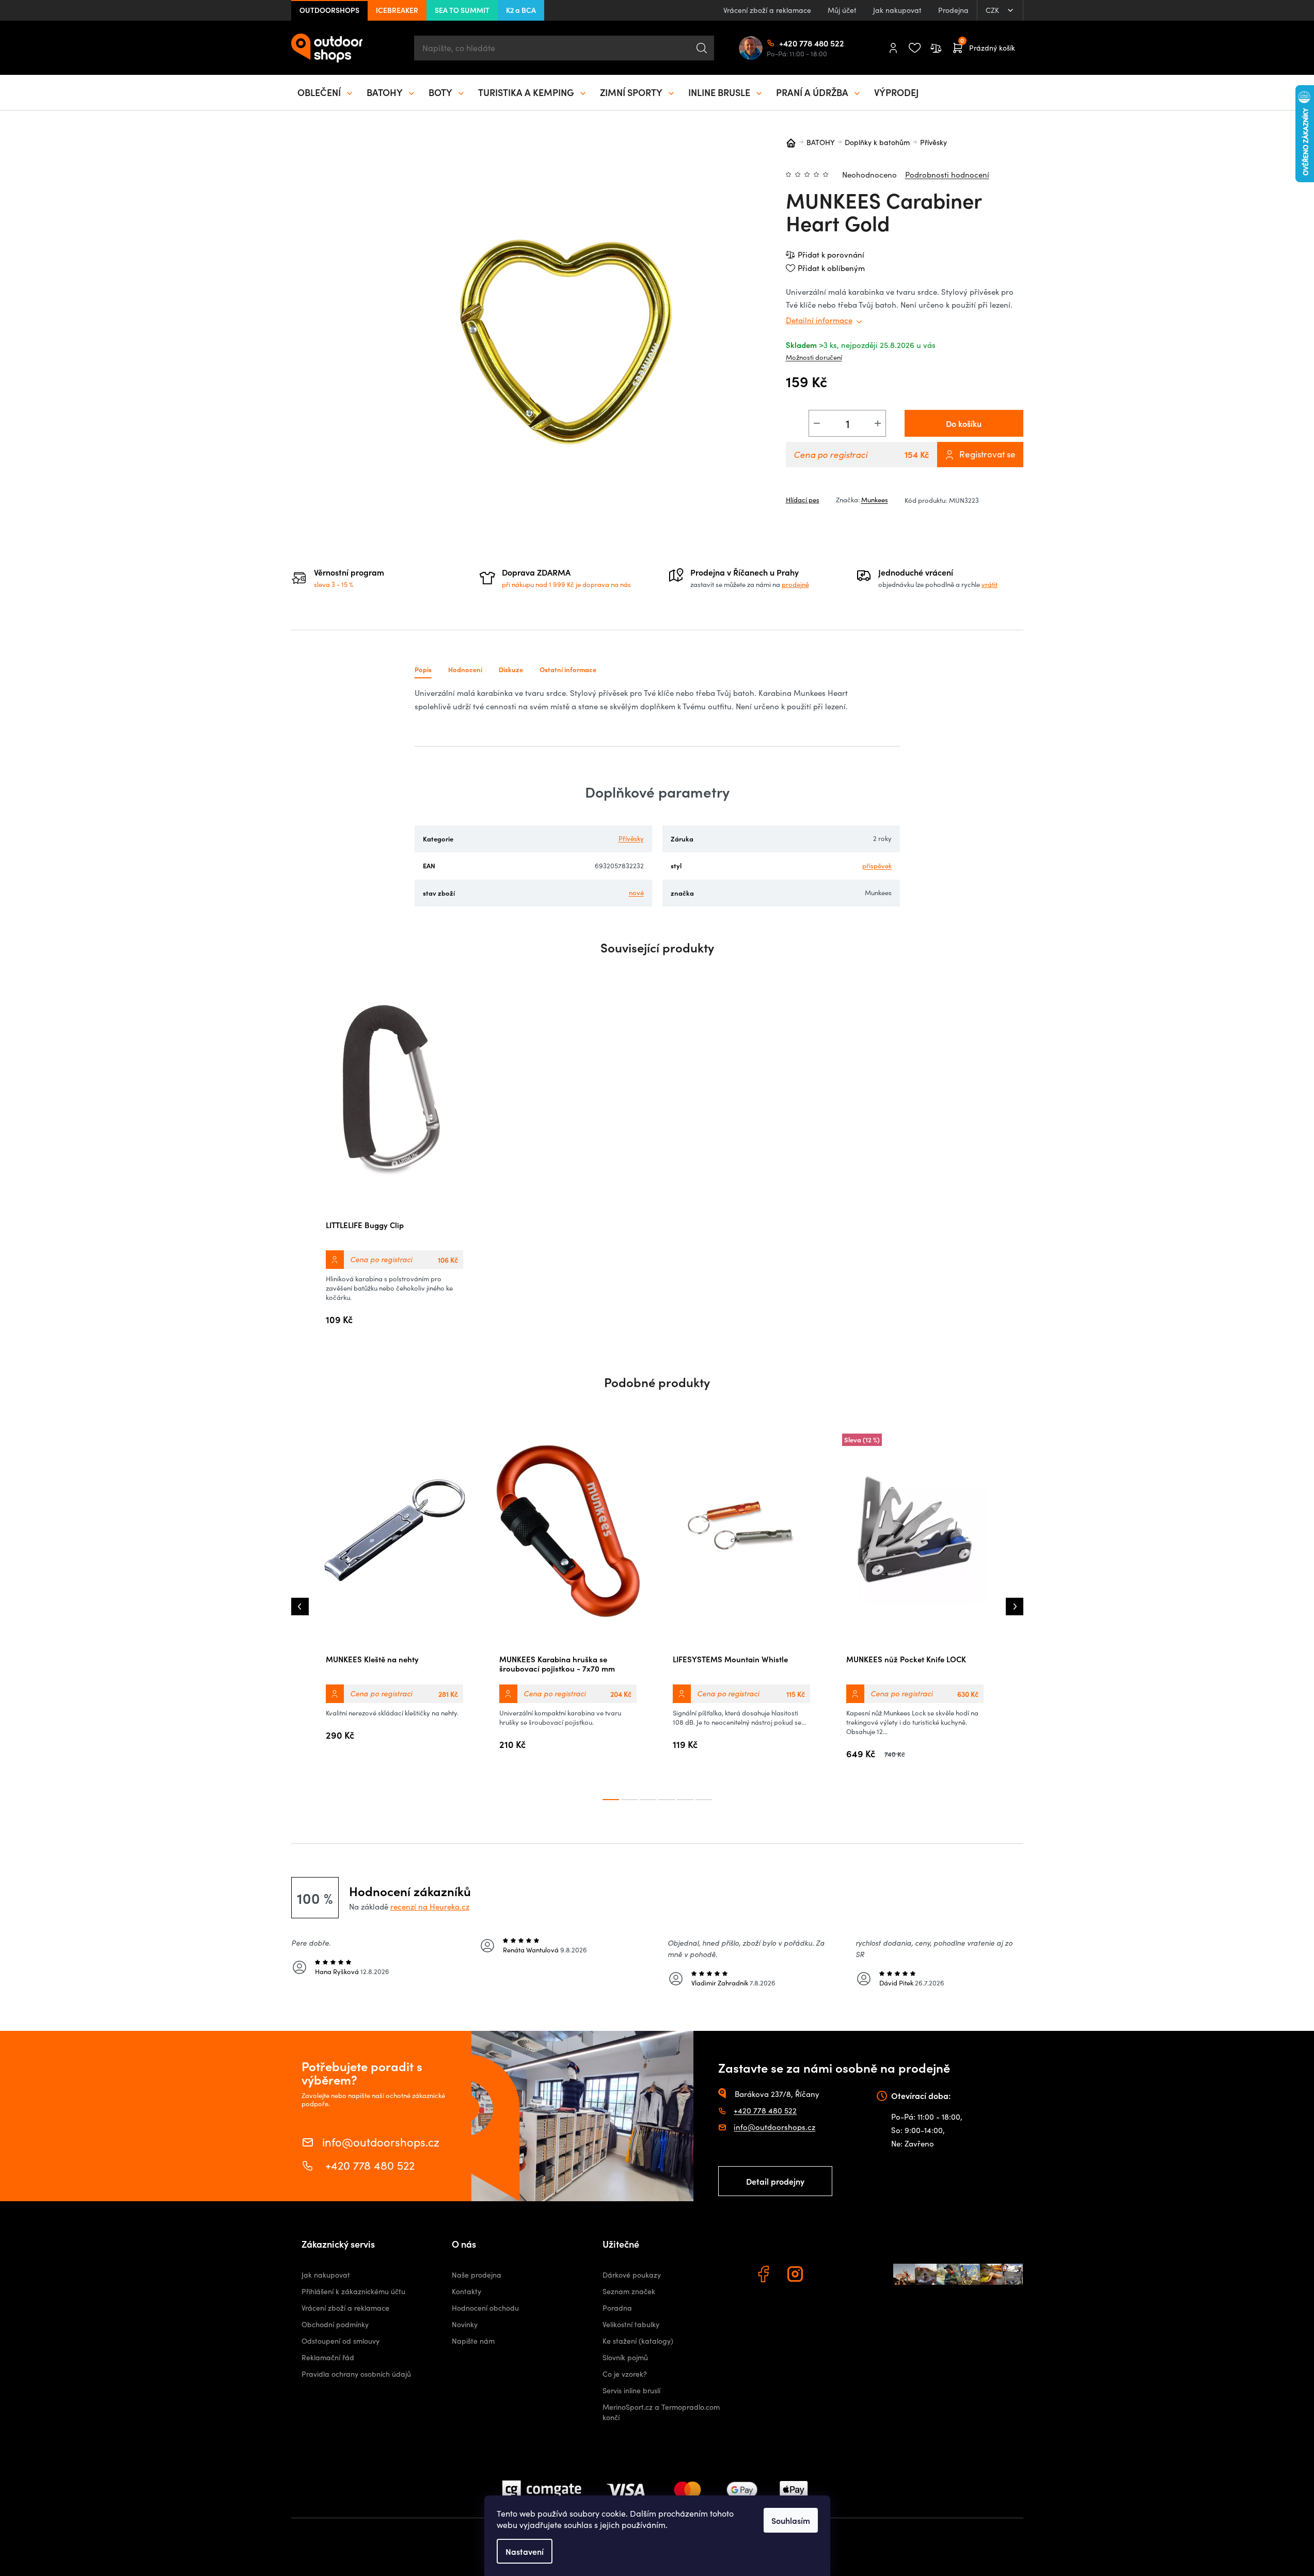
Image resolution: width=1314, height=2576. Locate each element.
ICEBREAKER (397, 10)
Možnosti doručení (814, 357)
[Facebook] (765, 2276)
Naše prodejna (477, 2275)
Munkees (875, 500)
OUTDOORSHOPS (329, 10)
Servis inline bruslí (631, 2390)
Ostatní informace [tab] (568, 669)
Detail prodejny (775, 2181)
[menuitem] (326, 92)
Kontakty (466, 2291)
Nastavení (525, 2551)
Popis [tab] (423, 669)
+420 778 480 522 (783, 43)
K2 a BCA (521, 10)
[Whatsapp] (829, 2276)
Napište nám (473, 2341)
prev (300, 1607)
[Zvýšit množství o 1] (878, 423)
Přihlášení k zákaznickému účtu (353, 2291)
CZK (993, 10)
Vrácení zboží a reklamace (767, 10)
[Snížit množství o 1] (817, 423)
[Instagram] (797, 2276)
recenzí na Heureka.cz (430, 1906)
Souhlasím (791, 2520)
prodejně (795, 584)
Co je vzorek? (625, 2374)
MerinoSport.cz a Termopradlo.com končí (661, 2412)
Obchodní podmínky (335, 2324)
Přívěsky (631, 838)
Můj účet (842, 10)
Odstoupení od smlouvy (341, 2341)
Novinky (465, 2324)
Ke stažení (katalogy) (638, 2341)
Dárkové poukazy (632, 2275)
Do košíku (964, 423)
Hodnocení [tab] (465, 669)
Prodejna (953, 10)
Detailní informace (819, 320)
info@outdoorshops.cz (381, 2141)
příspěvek (877, 866)
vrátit (990, 584)
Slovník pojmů (625, 2357)
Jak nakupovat (897, 10)
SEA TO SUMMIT (462, 10)
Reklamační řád (328, 2357)
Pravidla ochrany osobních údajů (356, 2374)
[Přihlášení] (893, 48)
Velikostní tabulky (631, 2324)
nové (636, 893)
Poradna (617, 2308)
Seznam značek (629, 2291)
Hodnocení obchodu (485, 2308)
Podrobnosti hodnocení (947, 174)
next (1015, 1607)
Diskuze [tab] (511, 669)
